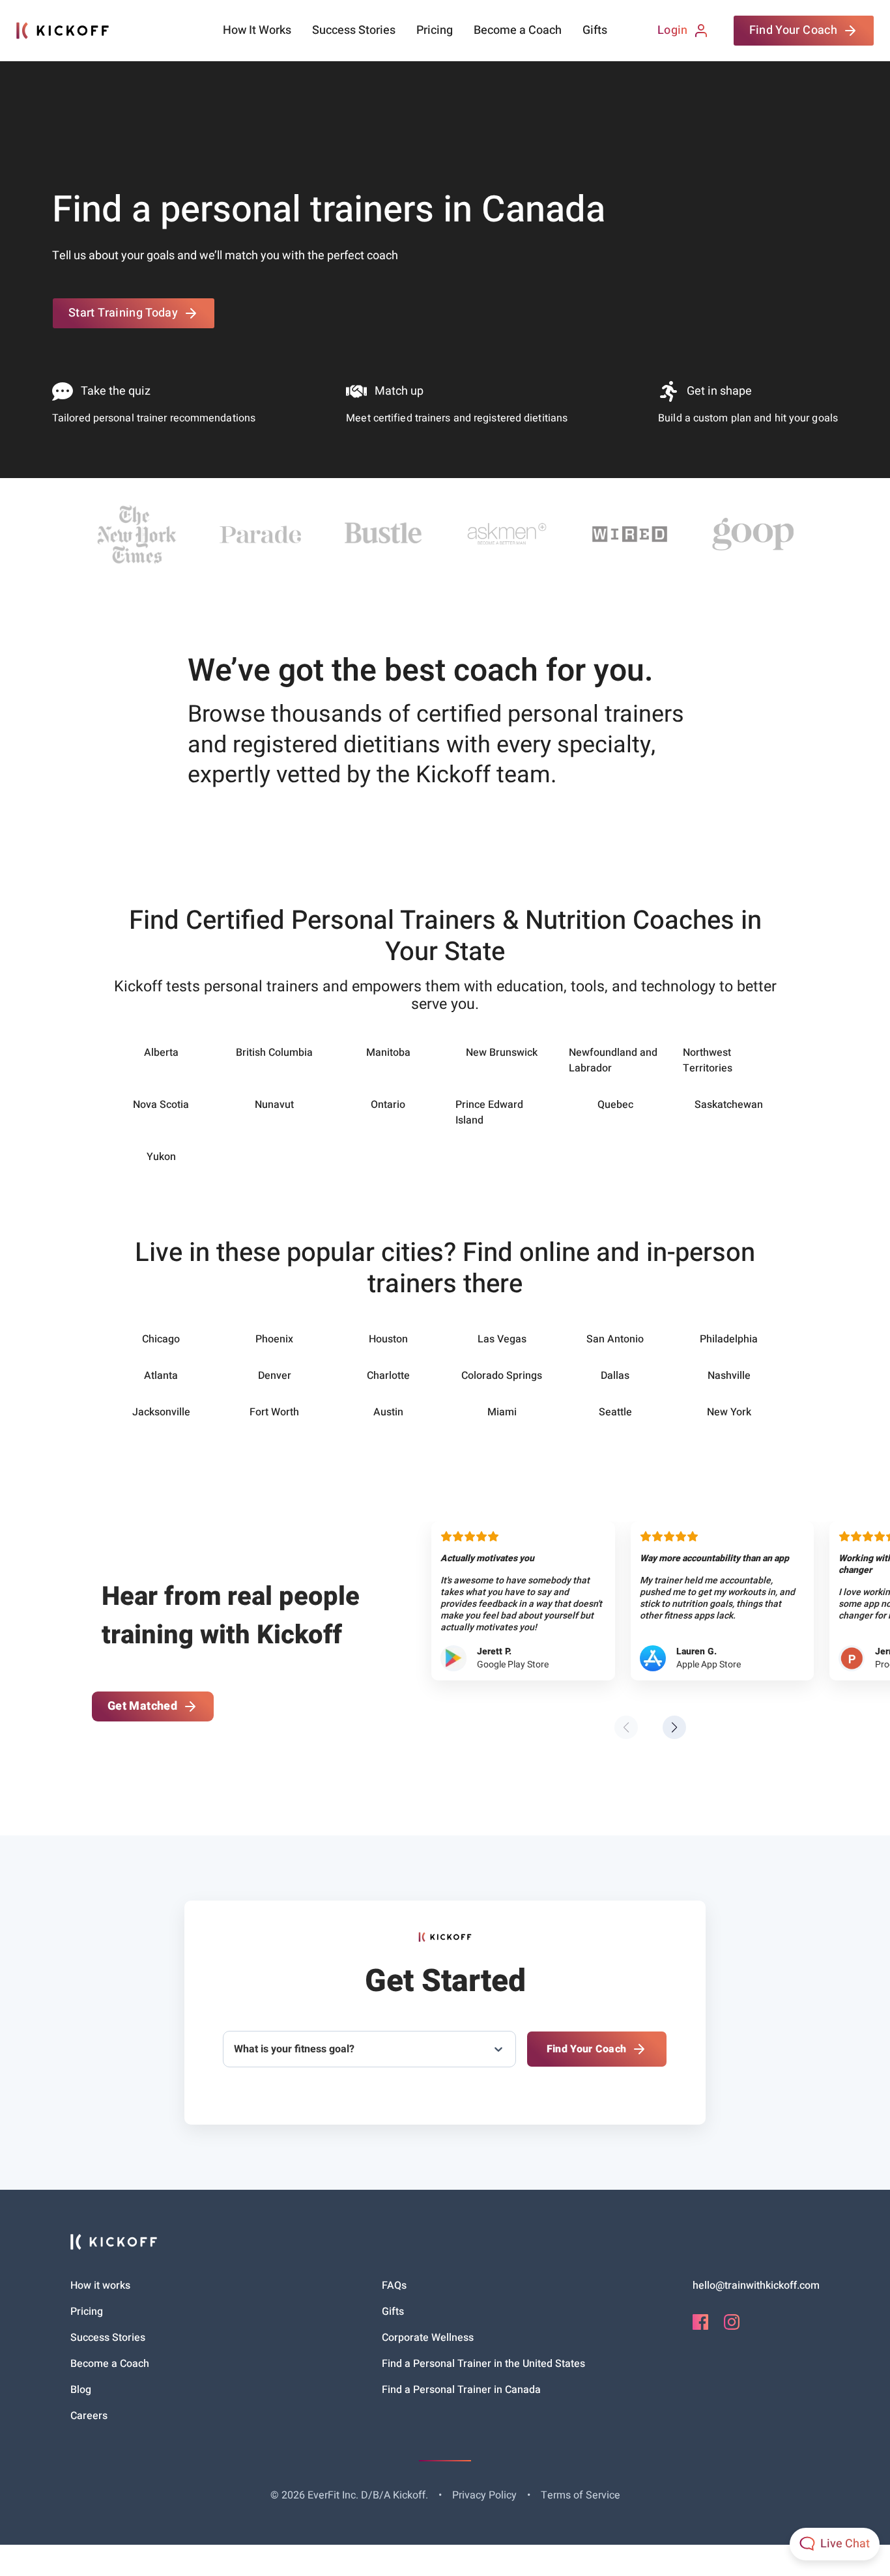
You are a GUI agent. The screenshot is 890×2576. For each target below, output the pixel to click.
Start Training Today (123, 313)
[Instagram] (732, 2327)
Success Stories (354, 31)
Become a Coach (518, 31)
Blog (81, 2390)
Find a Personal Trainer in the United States (483, 2364)
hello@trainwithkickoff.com (756, 2286)
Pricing (435, 31)
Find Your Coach (793, 30)
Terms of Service (581, 2495)
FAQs (394, 2286)
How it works (100, 2286)
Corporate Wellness (428, 2338)
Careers (89, 2416)
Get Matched (142, 1706)
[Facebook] (700, 2327)
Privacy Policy (484, 2495)
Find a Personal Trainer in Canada (461, 2390)
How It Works (257, 31)
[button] (674, 1727)
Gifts (595, 31)
